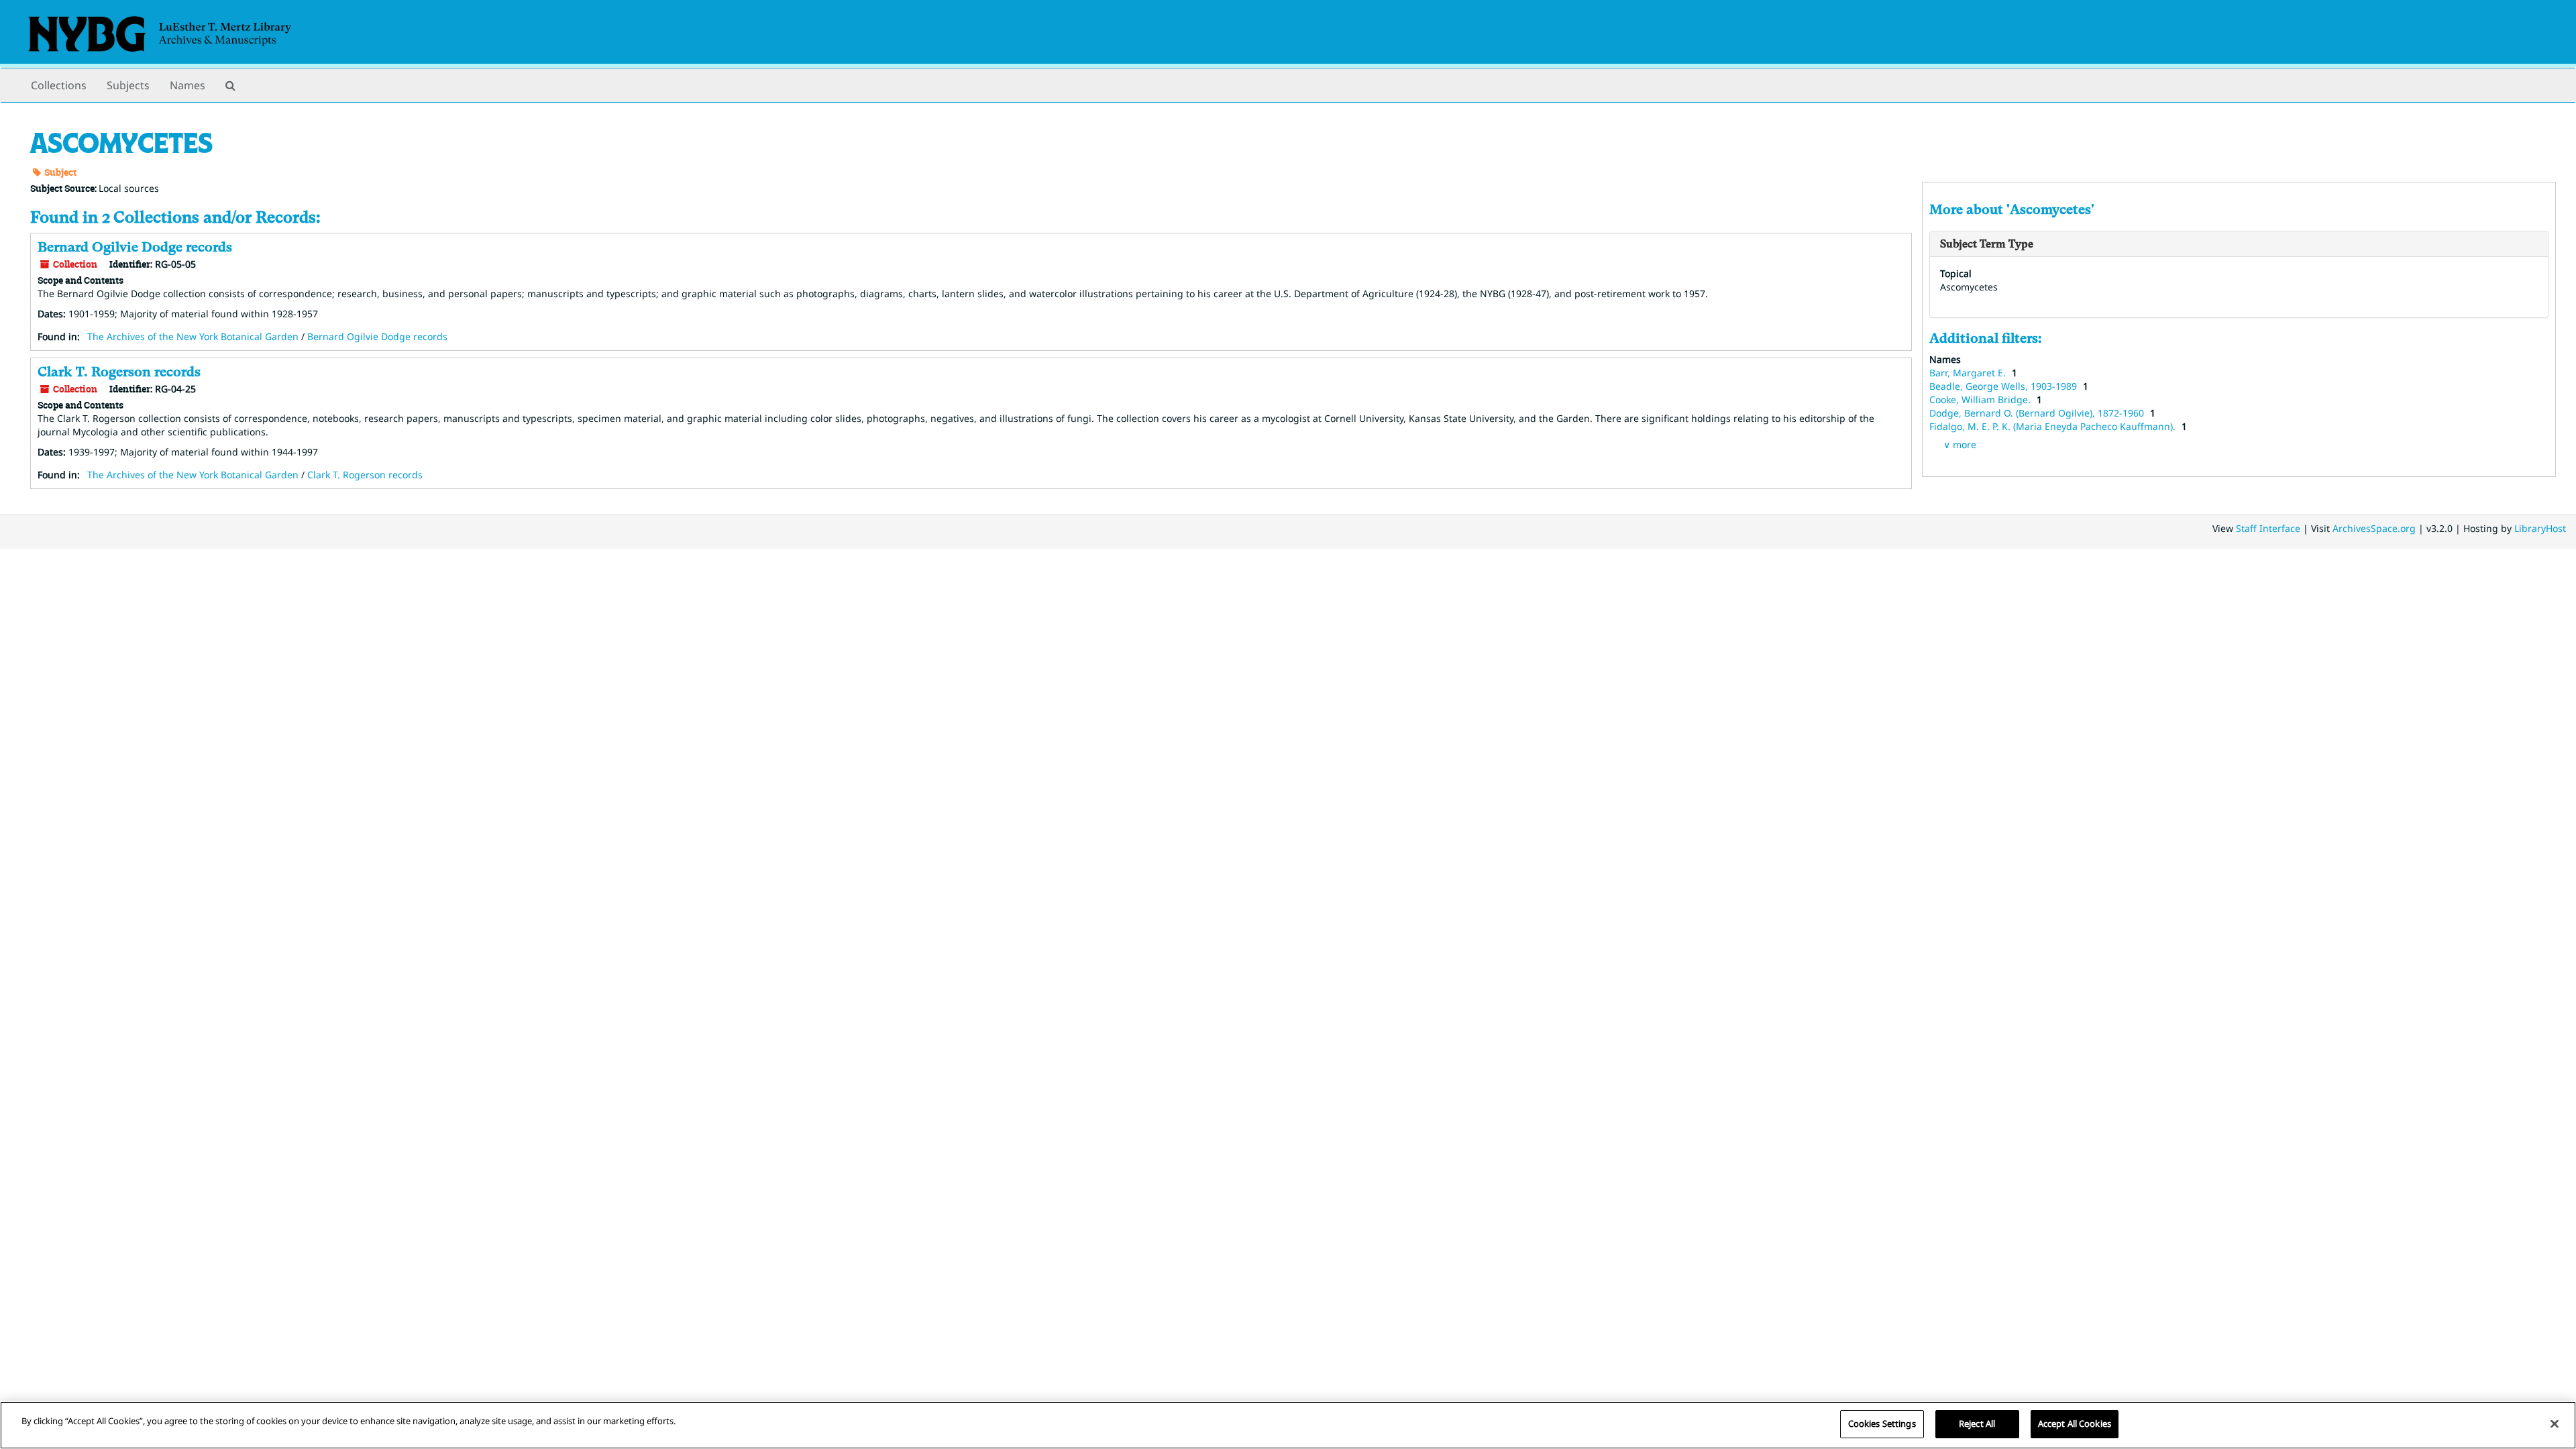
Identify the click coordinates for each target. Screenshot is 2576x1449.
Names (187, 85)
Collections (59, 85)
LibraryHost (2540, 528)
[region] (1288, 1425)
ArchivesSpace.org (2374, 528)
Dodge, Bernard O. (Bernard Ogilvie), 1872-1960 (2038, 413)
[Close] (2555, 1424)
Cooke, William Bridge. (1981, 399)
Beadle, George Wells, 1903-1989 (2004, 386)
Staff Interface (2268, 528)
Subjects (128, 85)
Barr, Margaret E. (1969, 373)
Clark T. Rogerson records (119, 372)
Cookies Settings (1882, 1424)
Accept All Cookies (2075, 1424)
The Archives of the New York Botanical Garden (193, 336)
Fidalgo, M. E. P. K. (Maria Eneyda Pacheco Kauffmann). (2054, 426)
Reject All (1977, 1424)
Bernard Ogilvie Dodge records (135, 247)
